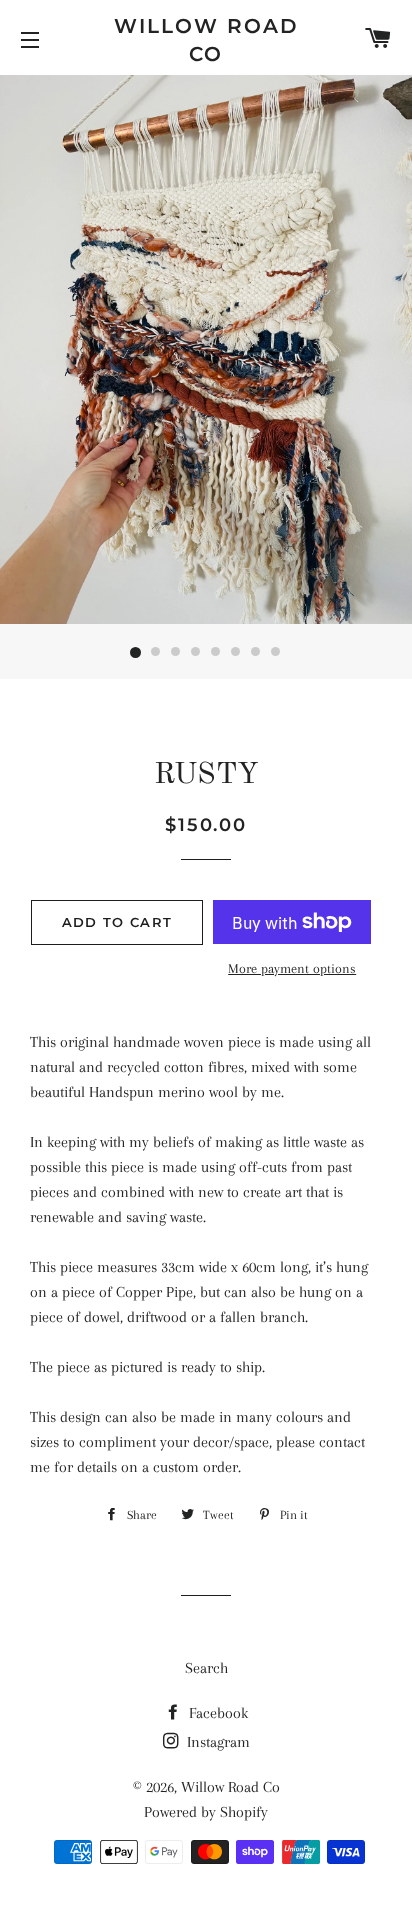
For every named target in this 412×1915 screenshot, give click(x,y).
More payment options (292, 968)
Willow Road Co (206, 40)
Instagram (216, 1742)
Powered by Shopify (206, 1812)
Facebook (216, 1713)
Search (206, 1668)
